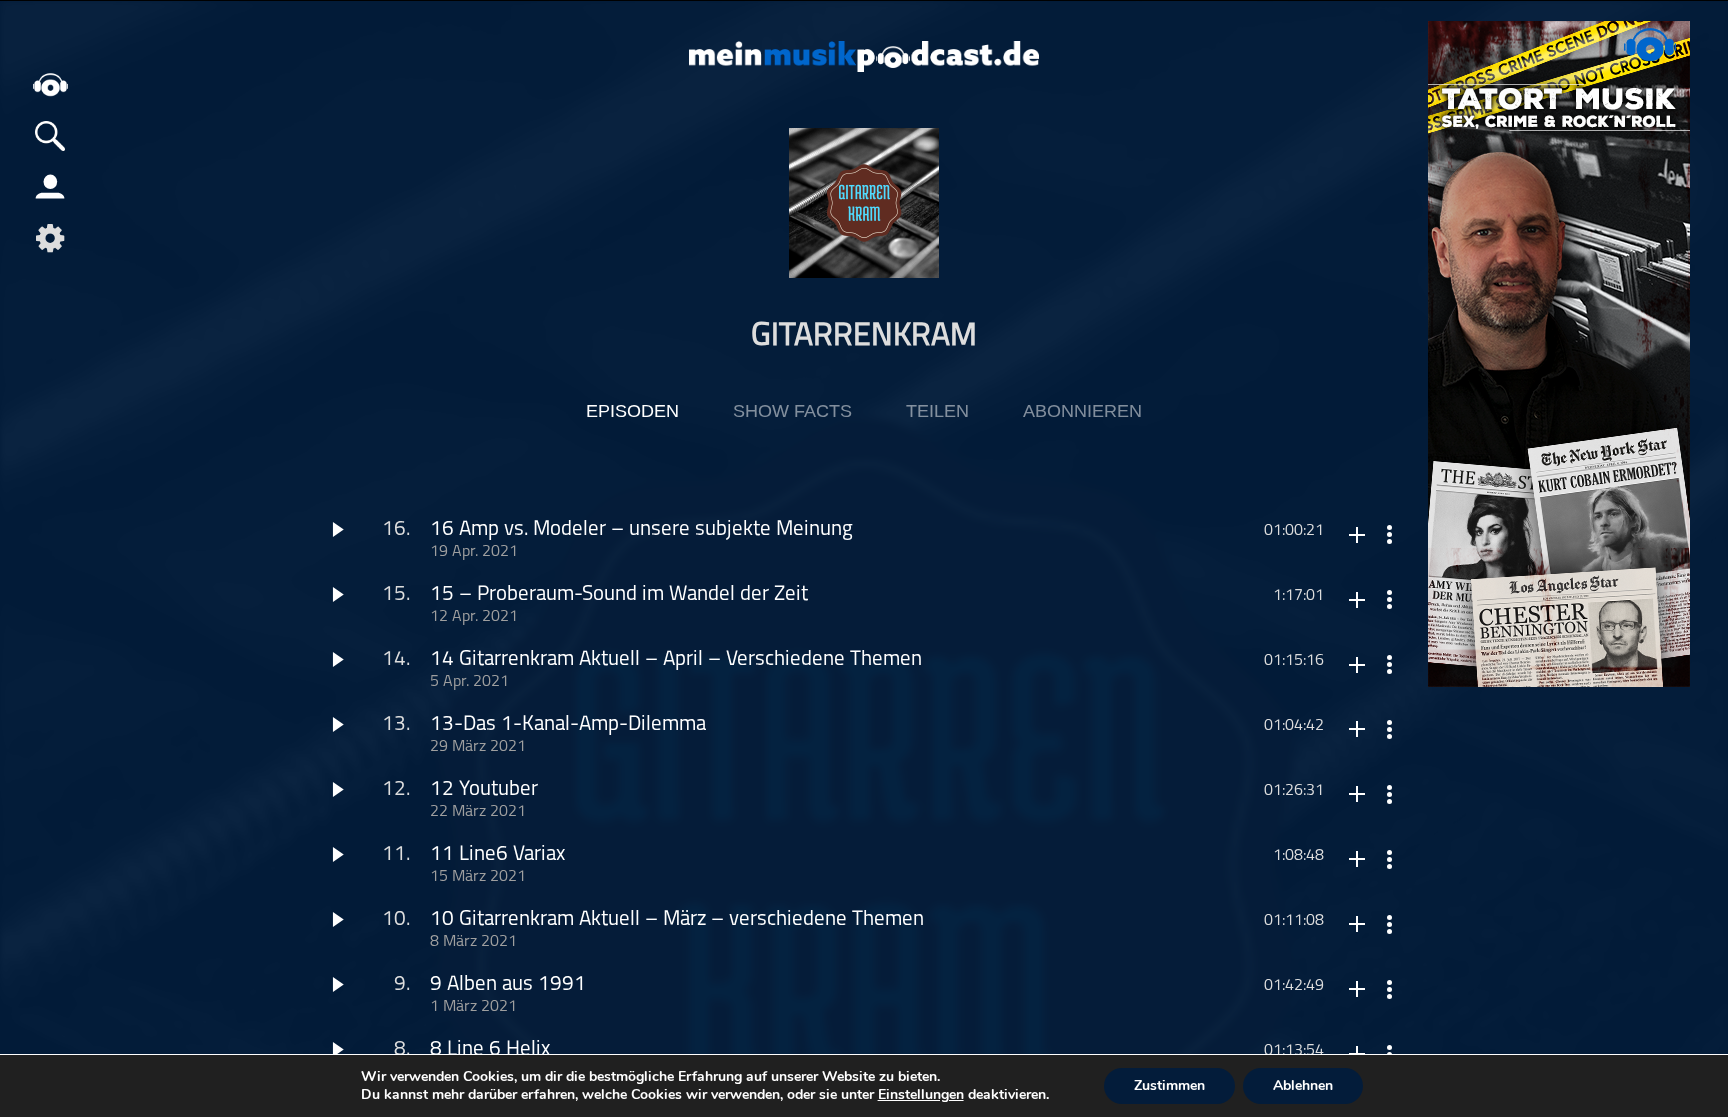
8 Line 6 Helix (490, 1049)
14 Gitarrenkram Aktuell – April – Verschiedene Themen (676, 659)
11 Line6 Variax (497, 854)
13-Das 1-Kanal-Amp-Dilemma (568, 724)
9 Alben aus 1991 (508, 984)
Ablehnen (1303, 1085)
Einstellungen (921, 1095)
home (50, 84)
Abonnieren (1082, 411)
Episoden (632, 411)
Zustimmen (1169, 1085)
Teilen (937, 411)
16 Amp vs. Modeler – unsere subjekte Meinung (641, 529)
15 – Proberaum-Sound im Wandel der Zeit (619, 594)
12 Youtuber (484, 789)
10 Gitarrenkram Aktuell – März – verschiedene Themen (677, 919)
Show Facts (792, 411)
